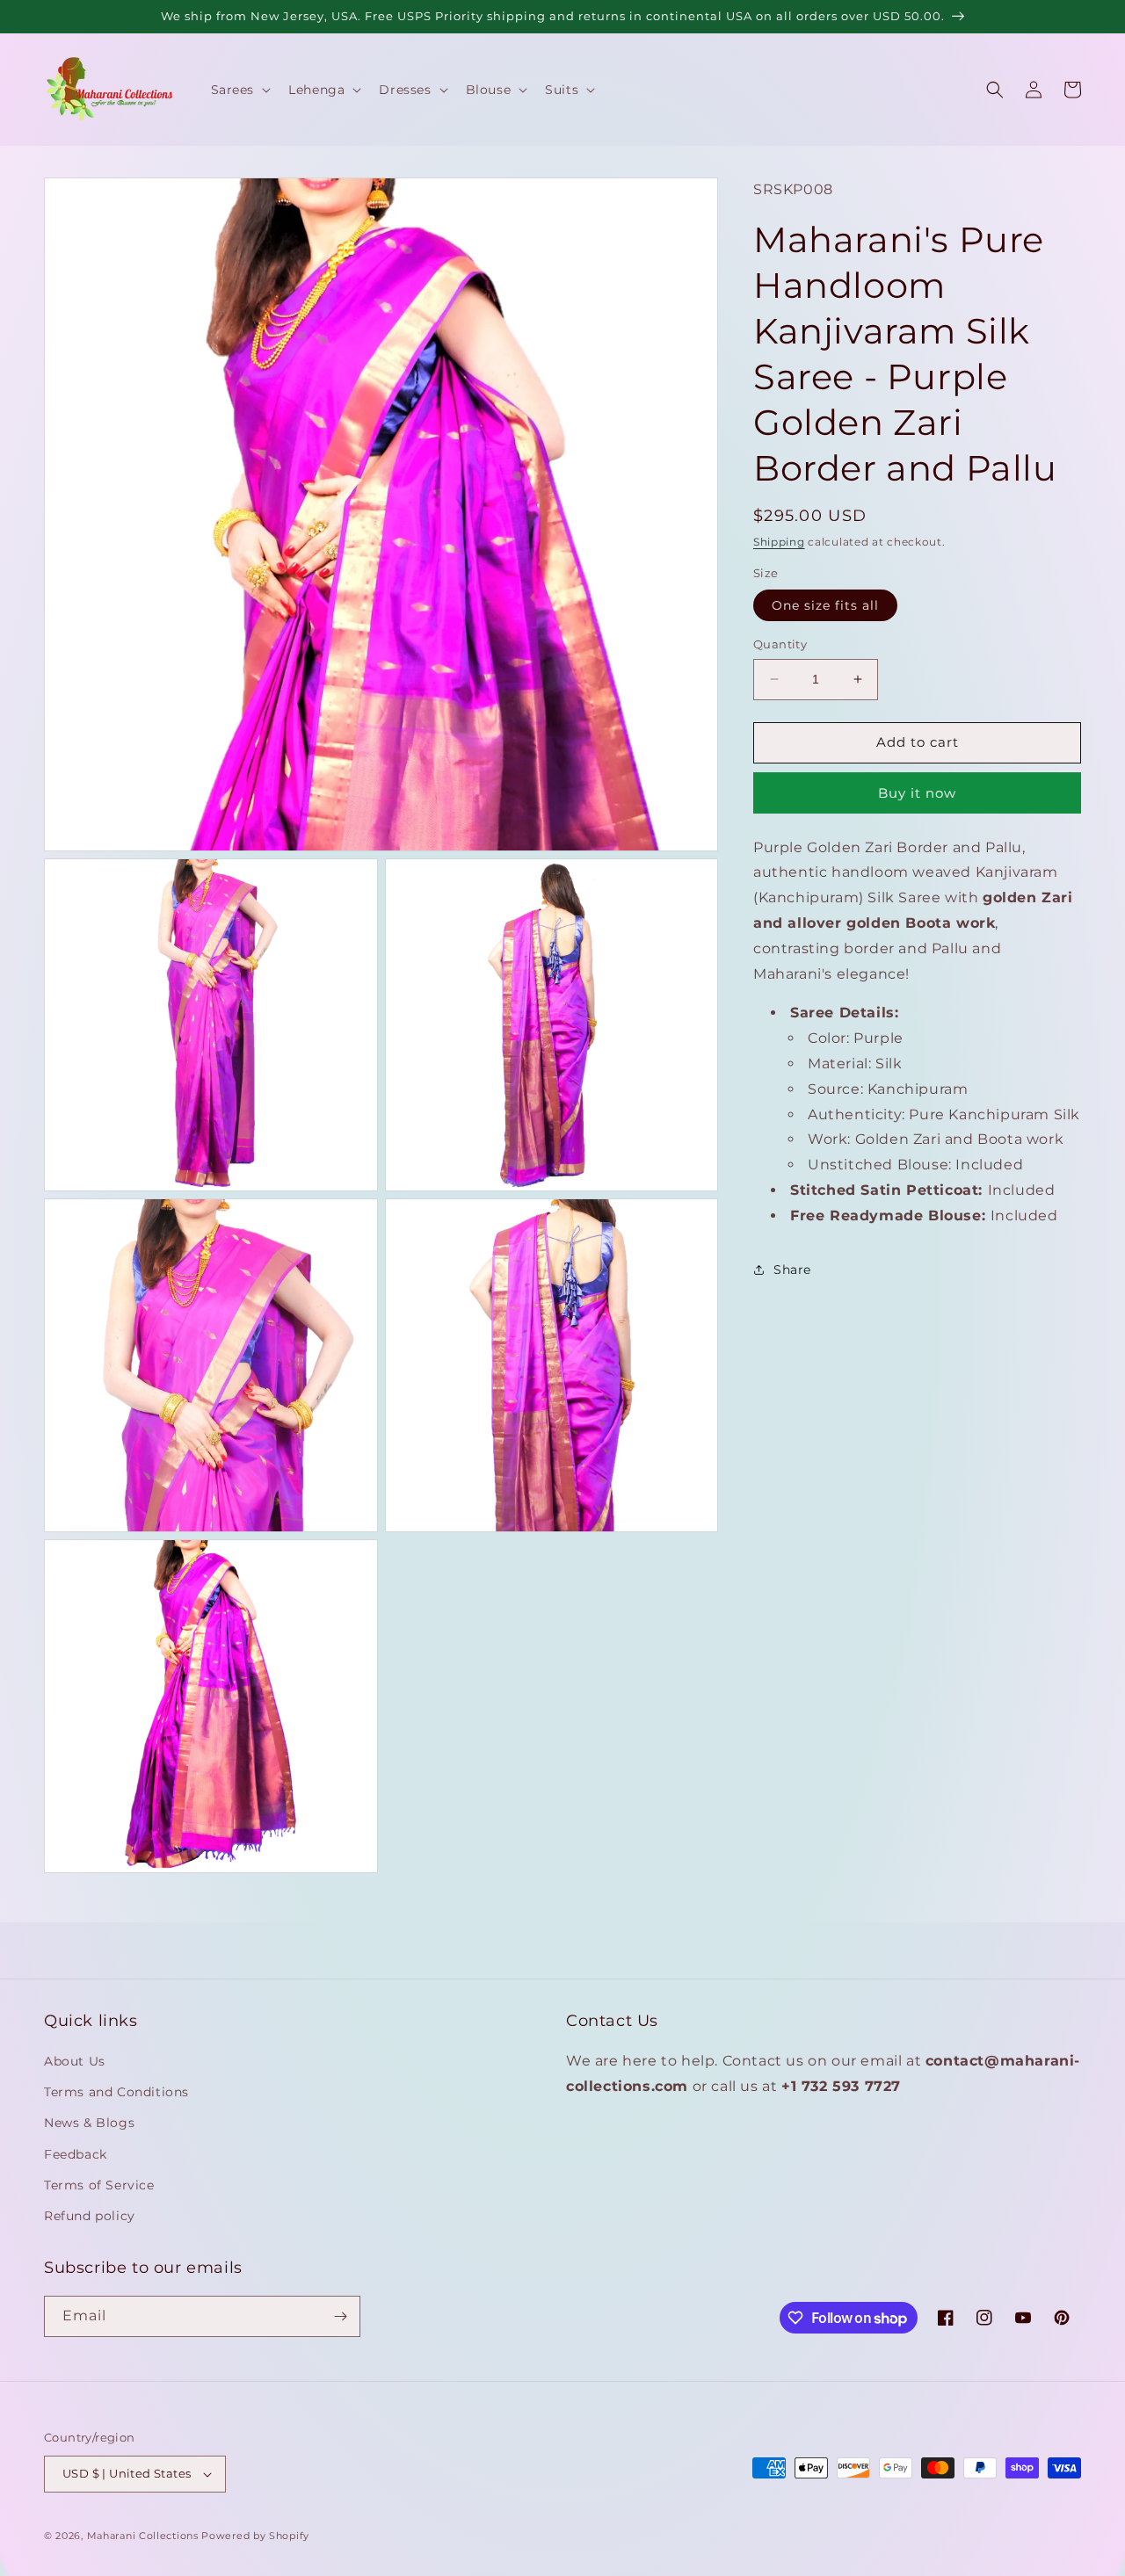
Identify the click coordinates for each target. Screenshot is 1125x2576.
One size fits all (825, 605)
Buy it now (917, 792)
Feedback (76, 2154)
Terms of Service (99, 2185)
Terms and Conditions (116, 2092)
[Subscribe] (340, 2316)
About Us (75, 2061)
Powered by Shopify (255, 2536)
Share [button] (792, 1269)
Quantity (780, 644)
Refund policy (90, 2216)
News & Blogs (89, 2123)
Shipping (779, 542)
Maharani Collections (143, 2536)
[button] (240, 90)
